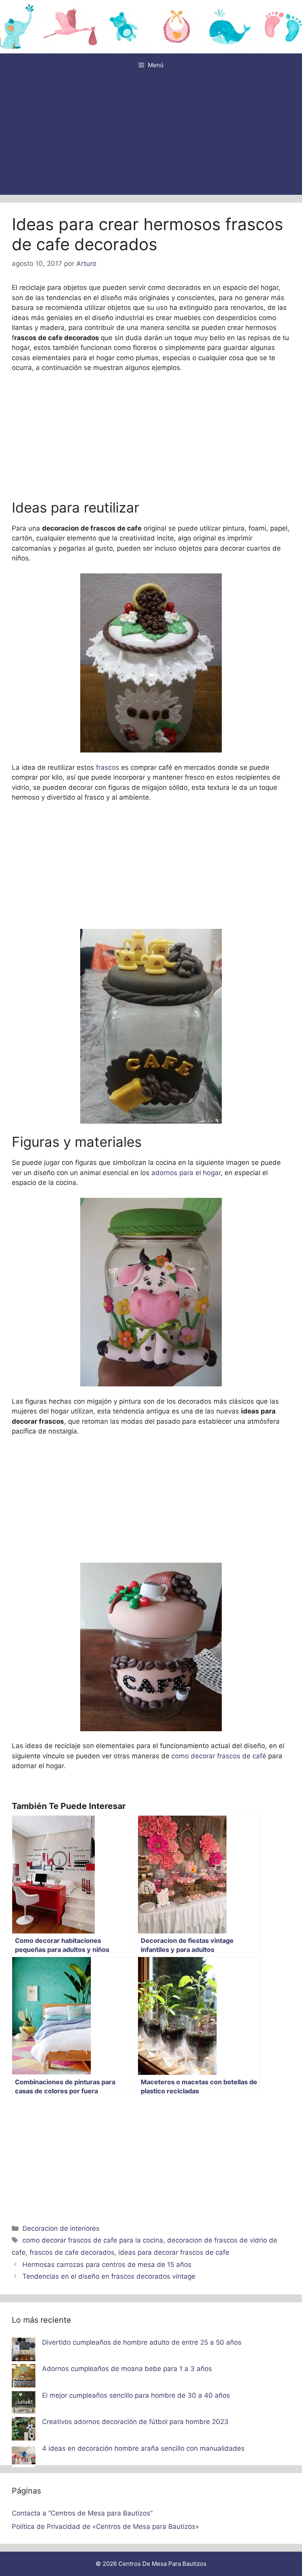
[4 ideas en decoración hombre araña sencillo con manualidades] (24, 2457)
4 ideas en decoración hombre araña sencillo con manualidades (143, 2448)
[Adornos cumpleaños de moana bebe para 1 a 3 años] (24, 2377)
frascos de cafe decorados (72, 2252)
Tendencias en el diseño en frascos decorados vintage (109, 2276)
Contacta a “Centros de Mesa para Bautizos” (82, 2513)
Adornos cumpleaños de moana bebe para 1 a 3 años (127, 2369)
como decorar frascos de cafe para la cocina (93, 2240)
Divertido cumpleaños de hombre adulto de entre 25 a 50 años (142, 2342)
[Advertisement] (151, 136)
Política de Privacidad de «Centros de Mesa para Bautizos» (105, 2527)
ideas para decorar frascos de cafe (174, 2252)
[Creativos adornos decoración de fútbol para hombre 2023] (24, 2430)
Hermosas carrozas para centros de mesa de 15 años (107, 2265)
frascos (108, 767)
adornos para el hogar (185, 1173)
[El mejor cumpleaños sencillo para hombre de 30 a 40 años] (24, 2404)
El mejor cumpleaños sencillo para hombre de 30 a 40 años (136, 2395)
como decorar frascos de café (220, 1756)
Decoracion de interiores (61, 2228)
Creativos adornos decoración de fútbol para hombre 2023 (135, 2422)
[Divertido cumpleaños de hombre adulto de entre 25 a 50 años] (24, 2351)
